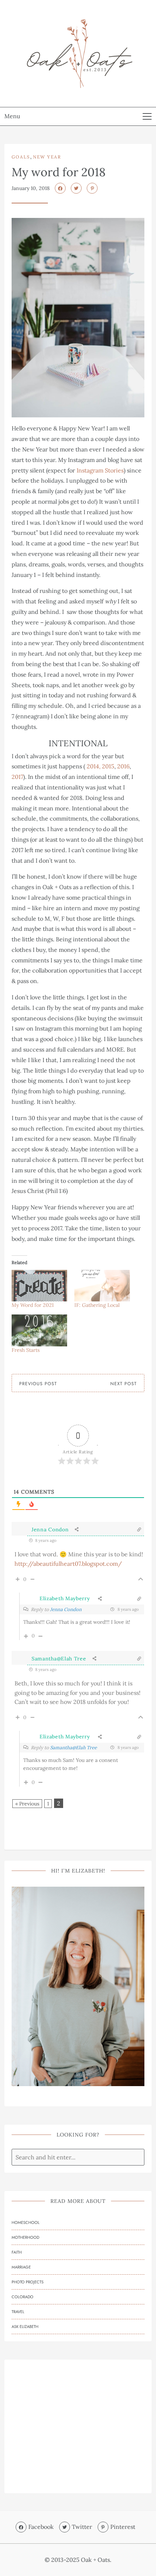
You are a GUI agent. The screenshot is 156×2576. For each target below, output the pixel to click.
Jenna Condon (50, 1529)
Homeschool (26, 2222)
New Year (47, 157)
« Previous (27, 1804)
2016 (123, 766)
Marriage (21, 2267)
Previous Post (38, 1384)
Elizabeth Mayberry (65, 1598)
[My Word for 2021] (39, 1286)
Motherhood (25, 2237)
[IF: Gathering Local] (102, 1286)
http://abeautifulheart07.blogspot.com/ (68, 1564)
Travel (18, 2312)
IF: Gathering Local (97, 1305)
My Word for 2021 (33, 1305)
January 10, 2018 (31, 188)
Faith (17, 2252)
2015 (108, 766)
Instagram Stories (100, 470)
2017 (17, 777)
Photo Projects (28, 2282)
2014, (94, 766)
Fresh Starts (26, 1350)
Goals (21, 157)
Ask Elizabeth (25, 2327)
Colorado (22, 2297)
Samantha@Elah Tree (59, 1659)
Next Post (124, 1384)
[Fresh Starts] (39, 1330)
